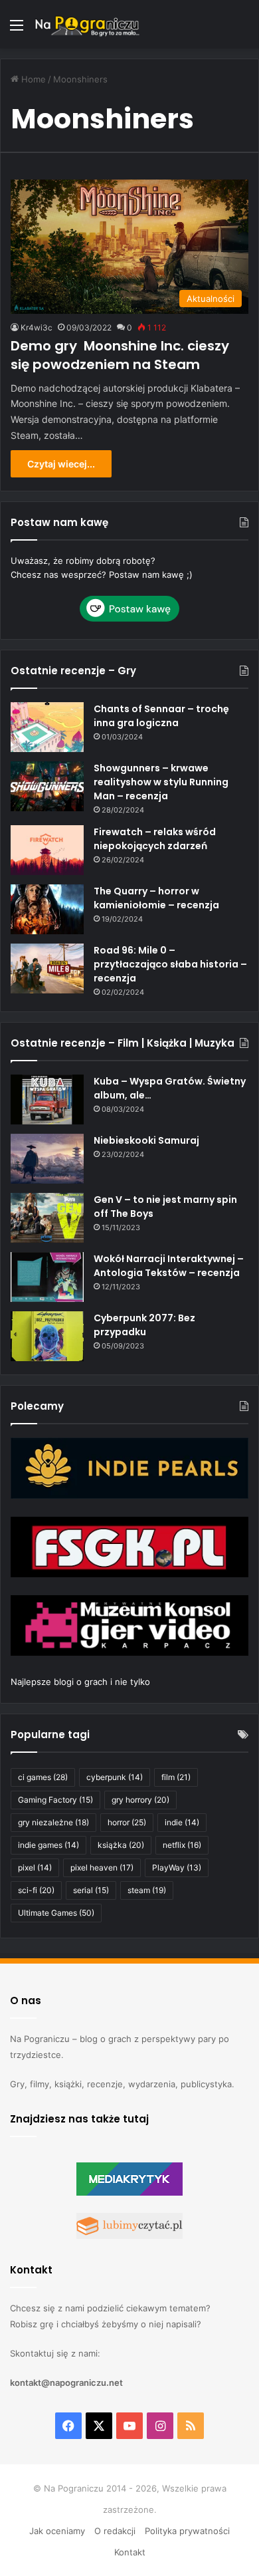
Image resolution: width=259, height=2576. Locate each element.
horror (127, 1822)
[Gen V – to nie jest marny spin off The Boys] (47, 1218)
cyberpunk (115, 1777)
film (176, 1777)
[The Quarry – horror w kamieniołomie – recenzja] (47, 909)
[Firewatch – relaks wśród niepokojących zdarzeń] (47, 850)
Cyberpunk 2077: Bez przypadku (144, 1325)
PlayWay (177, 1868)
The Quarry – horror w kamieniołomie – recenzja (156, 898)
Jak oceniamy (57, 2531)
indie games (48, 1845)
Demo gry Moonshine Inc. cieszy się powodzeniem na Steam (120, 355)
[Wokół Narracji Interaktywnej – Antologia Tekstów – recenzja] (47, 1277)
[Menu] (17, 30)
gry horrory (140, 1800)
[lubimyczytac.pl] (129, 2236)
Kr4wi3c (37, 327)
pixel (35, 1868)
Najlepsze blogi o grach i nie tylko (80, 1682)
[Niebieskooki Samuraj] (47, 1159)
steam (147, 1890)
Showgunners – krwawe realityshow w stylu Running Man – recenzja (161, 782)
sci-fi (36, 1890)
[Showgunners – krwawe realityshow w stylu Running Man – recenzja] (47, 786)
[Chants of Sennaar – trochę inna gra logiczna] (47, 727)
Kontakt (130, 2552)
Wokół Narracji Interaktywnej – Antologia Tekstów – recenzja (169, 1266)
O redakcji (115, 2531)
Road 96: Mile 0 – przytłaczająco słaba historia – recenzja (170, 964)
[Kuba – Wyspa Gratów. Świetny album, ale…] (47, 1099)
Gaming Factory (55, 1800)
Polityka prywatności (187, 2531)
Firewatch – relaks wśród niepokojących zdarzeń (155, 839)
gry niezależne (53, 1822)
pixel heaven (102, 1868)
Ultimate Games (56, 1913)
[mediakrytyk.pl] (129, 2192)
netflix (182, 1845)
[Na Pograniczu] (86, 24)
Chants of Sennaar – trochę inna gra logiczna (161, 716)
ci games (43, 1777)
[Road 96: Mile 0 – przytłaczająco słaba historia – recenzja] (47, 968)
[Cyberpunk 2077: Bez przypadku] (47, 1336)
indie (182, 1822)
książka (121, 1845)
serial (91, 1890)
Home (32, 79)
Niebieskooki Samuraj (146, 1140)
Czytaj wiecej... (61, 464)
